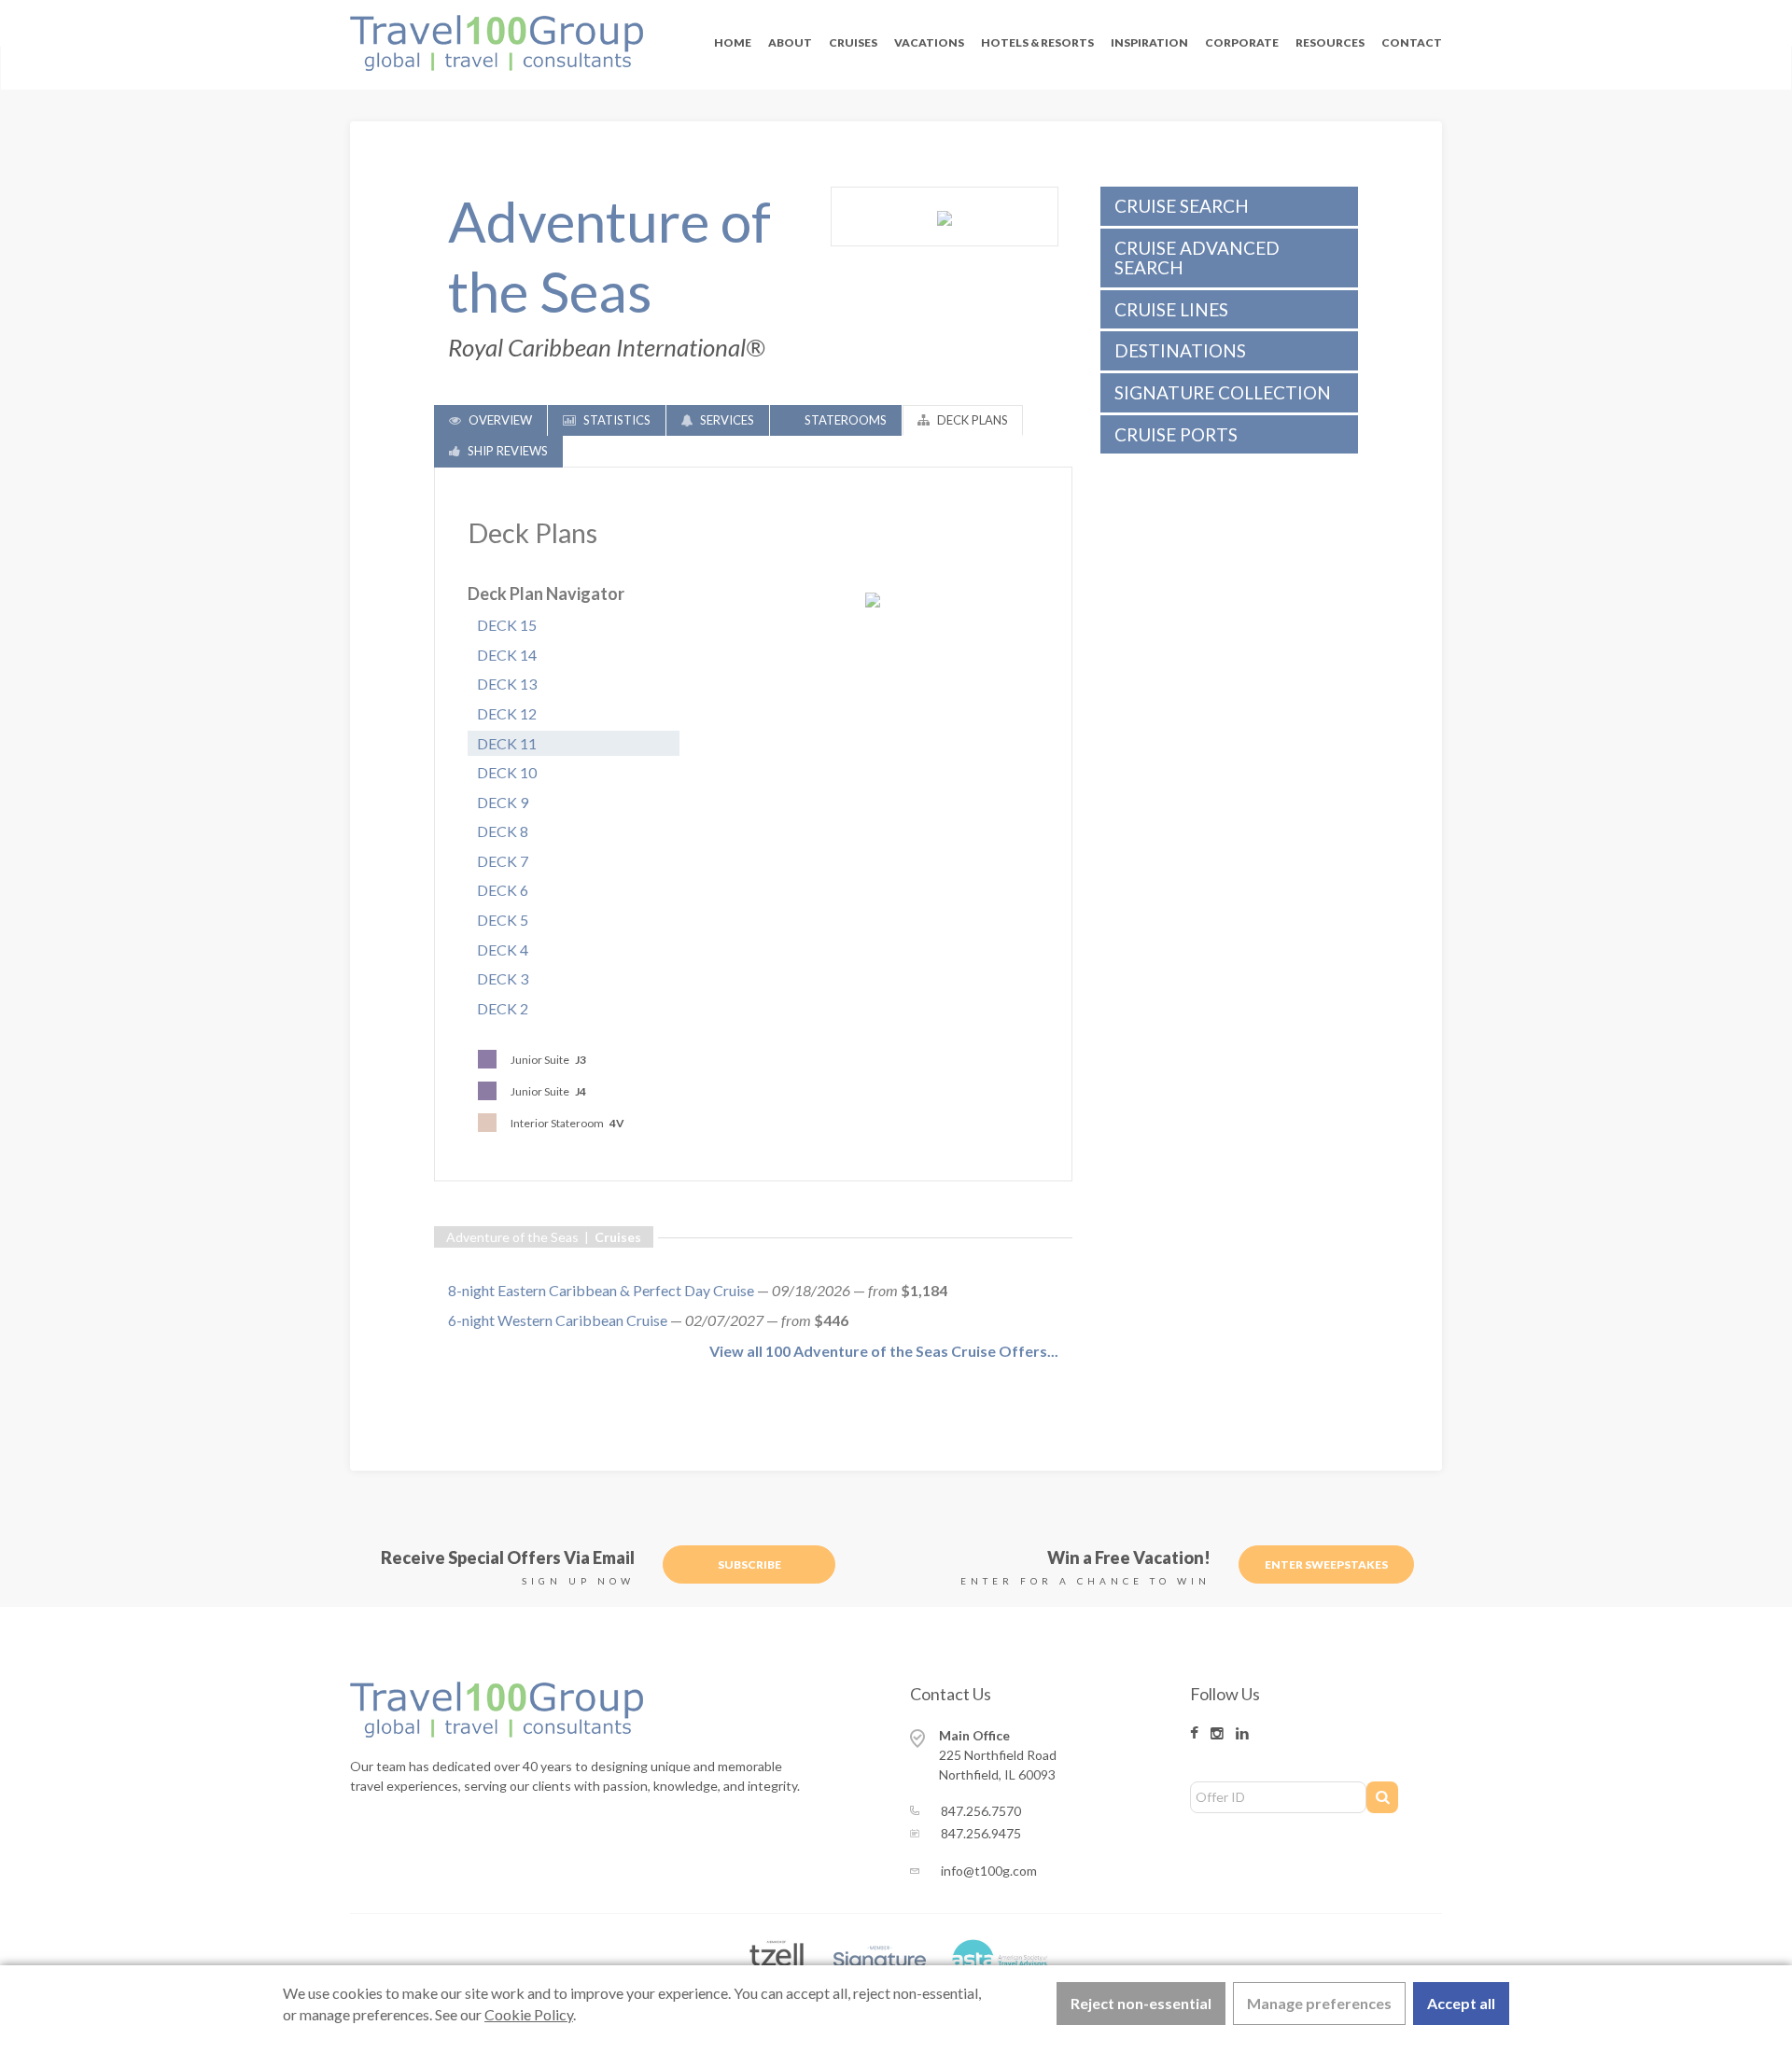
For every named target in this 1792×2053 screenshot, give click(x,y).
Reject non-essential (1141, 2003)
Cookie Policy (529, 2014)
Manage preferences (1319, 2003)
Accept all (1461, 2003)
